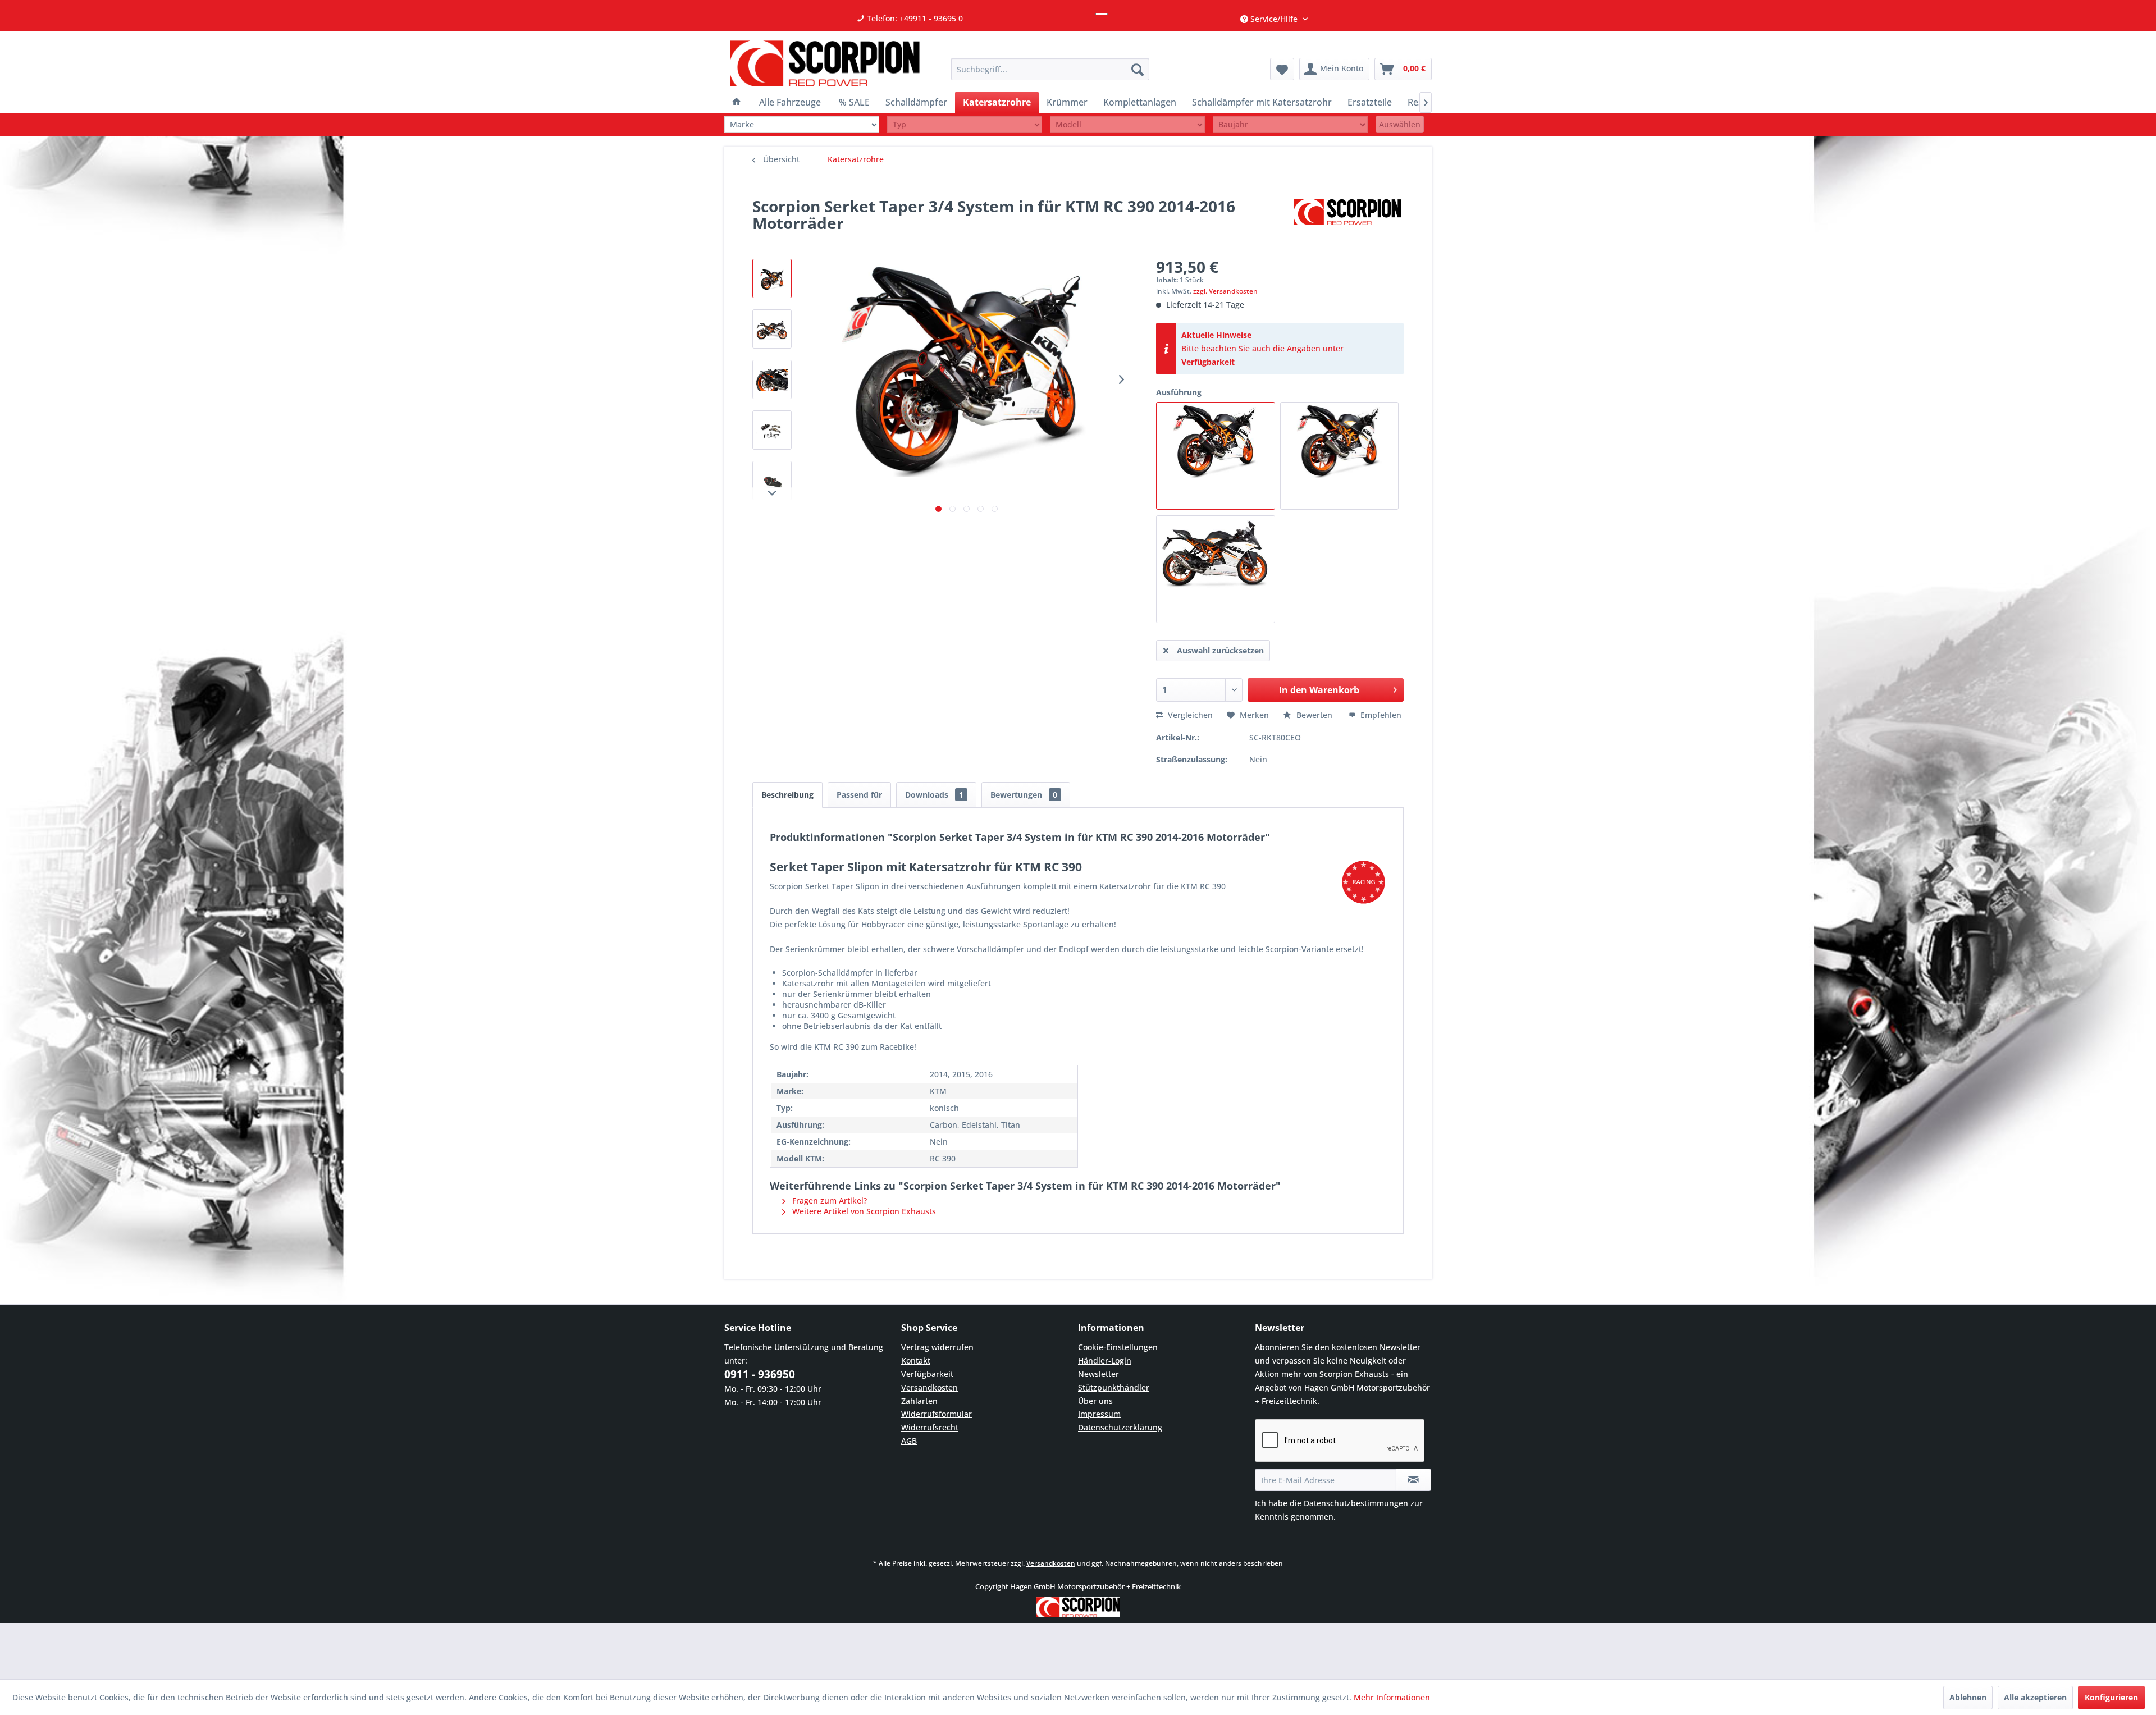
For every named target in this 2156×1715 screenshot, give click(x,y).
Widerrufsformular (937, 1414)
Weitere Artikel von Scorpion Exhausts (863, 1211)
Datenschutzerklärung (1120, 1427)
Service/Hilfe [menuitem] (1274, 19)
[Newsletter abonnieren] (1413, 1480)
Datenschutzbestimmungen (1356, 1503)
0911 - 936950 (760, 1374)
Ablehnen (1968, 1697)
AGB (909, 1441)
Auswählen (1400, 124)
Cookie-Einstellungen (1118, 1347)
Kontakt (916, 1360)
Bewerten (1314, 715)
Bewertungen (1024, 795)
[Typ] (965, 124)
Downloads (934, 795)
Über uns (1095, 1401)
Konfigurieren (2111, 1697)
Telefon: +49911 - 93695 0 (914, 18)
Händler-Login (1105, 1360)
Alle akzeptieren (2035, 1697)
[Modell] (1127, 124)
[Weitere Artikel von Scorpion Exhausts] (1347, 217)
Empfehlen (1380, 715)
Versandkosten (929, 1387)
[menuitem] (1050, 69)
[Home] (737, 102)
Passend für (859, 795)
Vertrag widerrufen (937, 1347)
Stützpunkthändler (1114, 1387)
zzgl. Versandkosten (1225, 291)
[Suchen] (1138, 69)
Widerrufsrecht (930, 1427)
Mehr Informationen (1392, 1697)
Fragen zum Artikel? (828, 1200)
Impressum (1099, 1414)
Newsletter (1098, 1374)
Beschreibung (787, 795)
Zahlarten (919, 1401)
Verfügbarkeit (1208, 362)
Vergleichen (1189, 715)
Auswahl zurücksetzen (1220, 650)
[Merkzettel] (1282, 69)
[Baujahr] (1290, 124)
